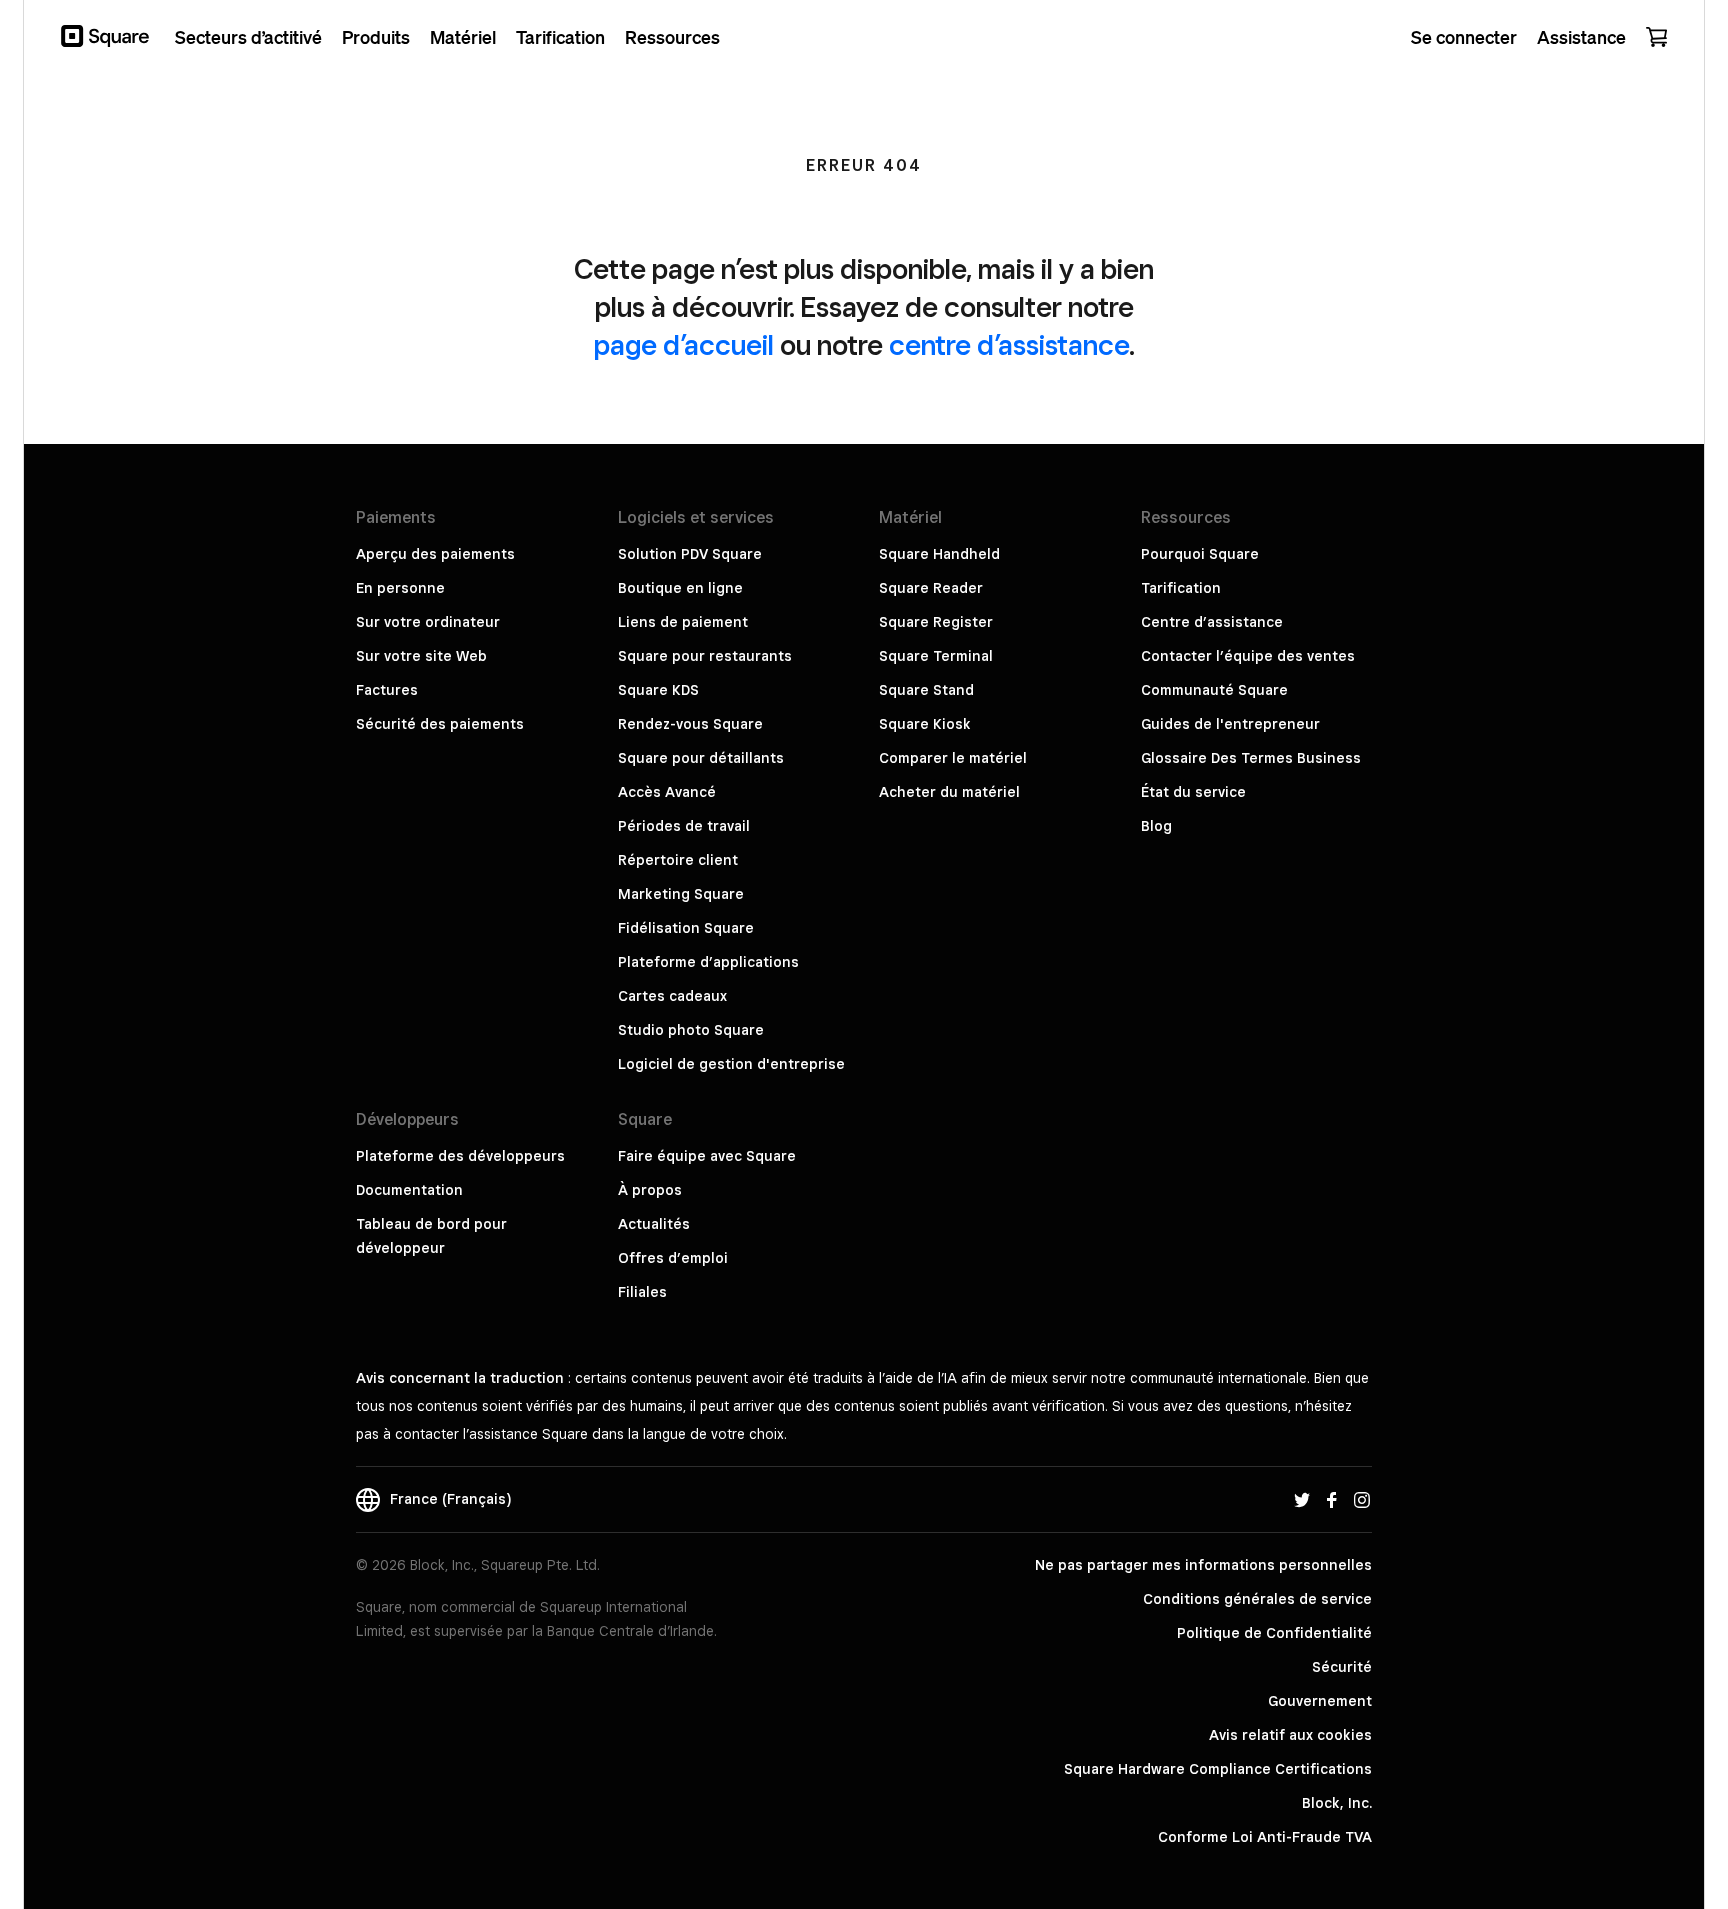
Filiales (642, 1292)
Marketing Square (681, 894)
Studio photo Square (691, 1030)
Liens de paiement (683, 622)
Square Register (936, 622)
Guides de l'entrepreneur (1230, 724)
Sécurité (1342, 1667)
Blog (1156, 826)
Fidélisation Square (686, 928)
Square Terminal (936, 656)
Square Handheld (939, 554)
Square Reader (931, 588)
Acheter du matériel (949, 792)
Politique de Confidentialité (1274, 1633)
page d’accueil (684, 344)
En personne (400, 588)
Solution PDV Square (690, 554)
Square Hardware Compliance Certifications (1218, 1769)
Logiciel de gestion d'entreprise (731, 1064)
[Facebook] (1332, 1499)
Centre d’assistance (1212, 622)
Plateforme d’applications (708, 962)
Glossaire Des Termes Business (1251, 758)
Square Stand (926, 690)
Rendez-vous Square (690, 724)
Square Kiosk (925, 724)
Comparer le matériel (953, 758)
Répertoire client (678, 860)
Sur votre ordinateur (428, 622)
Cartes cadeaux (672, 996)
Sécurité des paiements (440, 724)
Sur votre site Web (421, 656)
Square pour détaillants (701, 758)
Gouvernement (1320, 1701)
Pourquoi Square (1200, 554)
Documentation (409, 1190)
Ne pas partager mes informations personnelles (1203, 1565)
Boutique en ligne (680, 588)
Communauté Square (1214, 690)
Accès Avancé (667, 792)
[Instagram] (1362, 1499)
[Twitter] (1302, 1499)
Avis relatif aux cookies (1290, 1735)
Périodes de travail (684, 826)
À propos (650, 1190)
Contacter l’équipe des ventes (1248, 656)
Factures (387, 690)
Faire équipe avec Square (707, 1156)
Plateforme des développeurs (460, 1156)
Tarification (1181, 588)
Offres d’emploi (673, 1258)
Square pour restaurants (705, 656)
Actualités (654, 1224)
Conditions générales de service (1257, 1599)
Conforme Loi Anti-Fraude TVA (1265, 1837)
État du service (1193, 792)
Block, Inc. (1337, 1803)
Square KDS (658, 690)
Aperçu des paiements (435, 554)
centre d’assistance (1009, 344)
